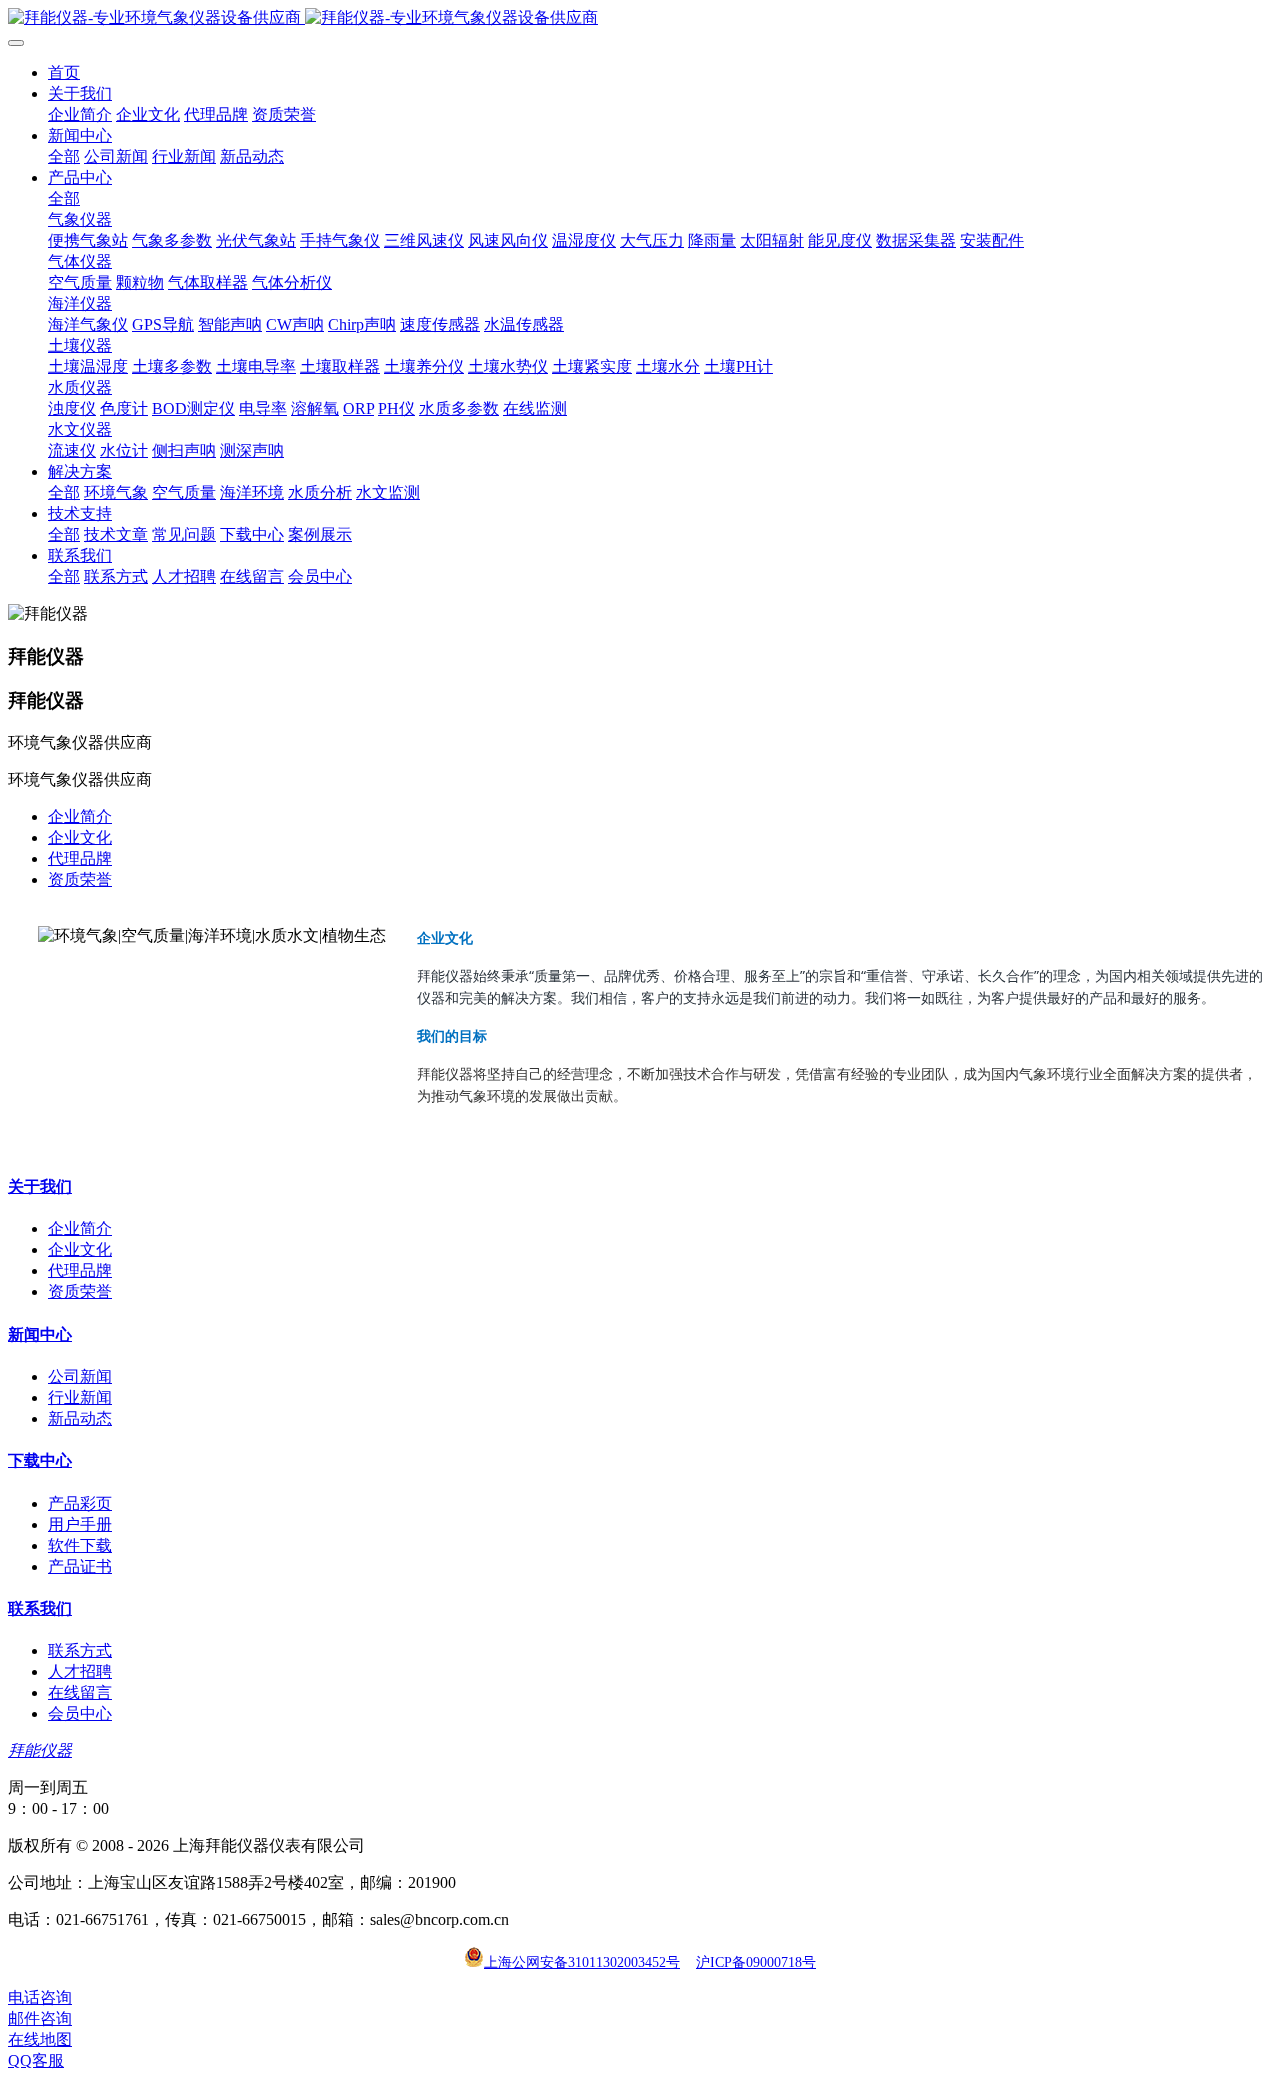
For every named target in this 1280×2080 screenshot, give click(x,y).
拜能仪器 (40, 1750)
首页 (64, 72)
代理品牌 (80, 858)
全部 (64, 156)
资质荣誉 (80, 879)
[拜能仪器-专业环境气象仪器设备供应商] (640, 18)
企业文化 (80, 837)
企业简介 (80, 816)
